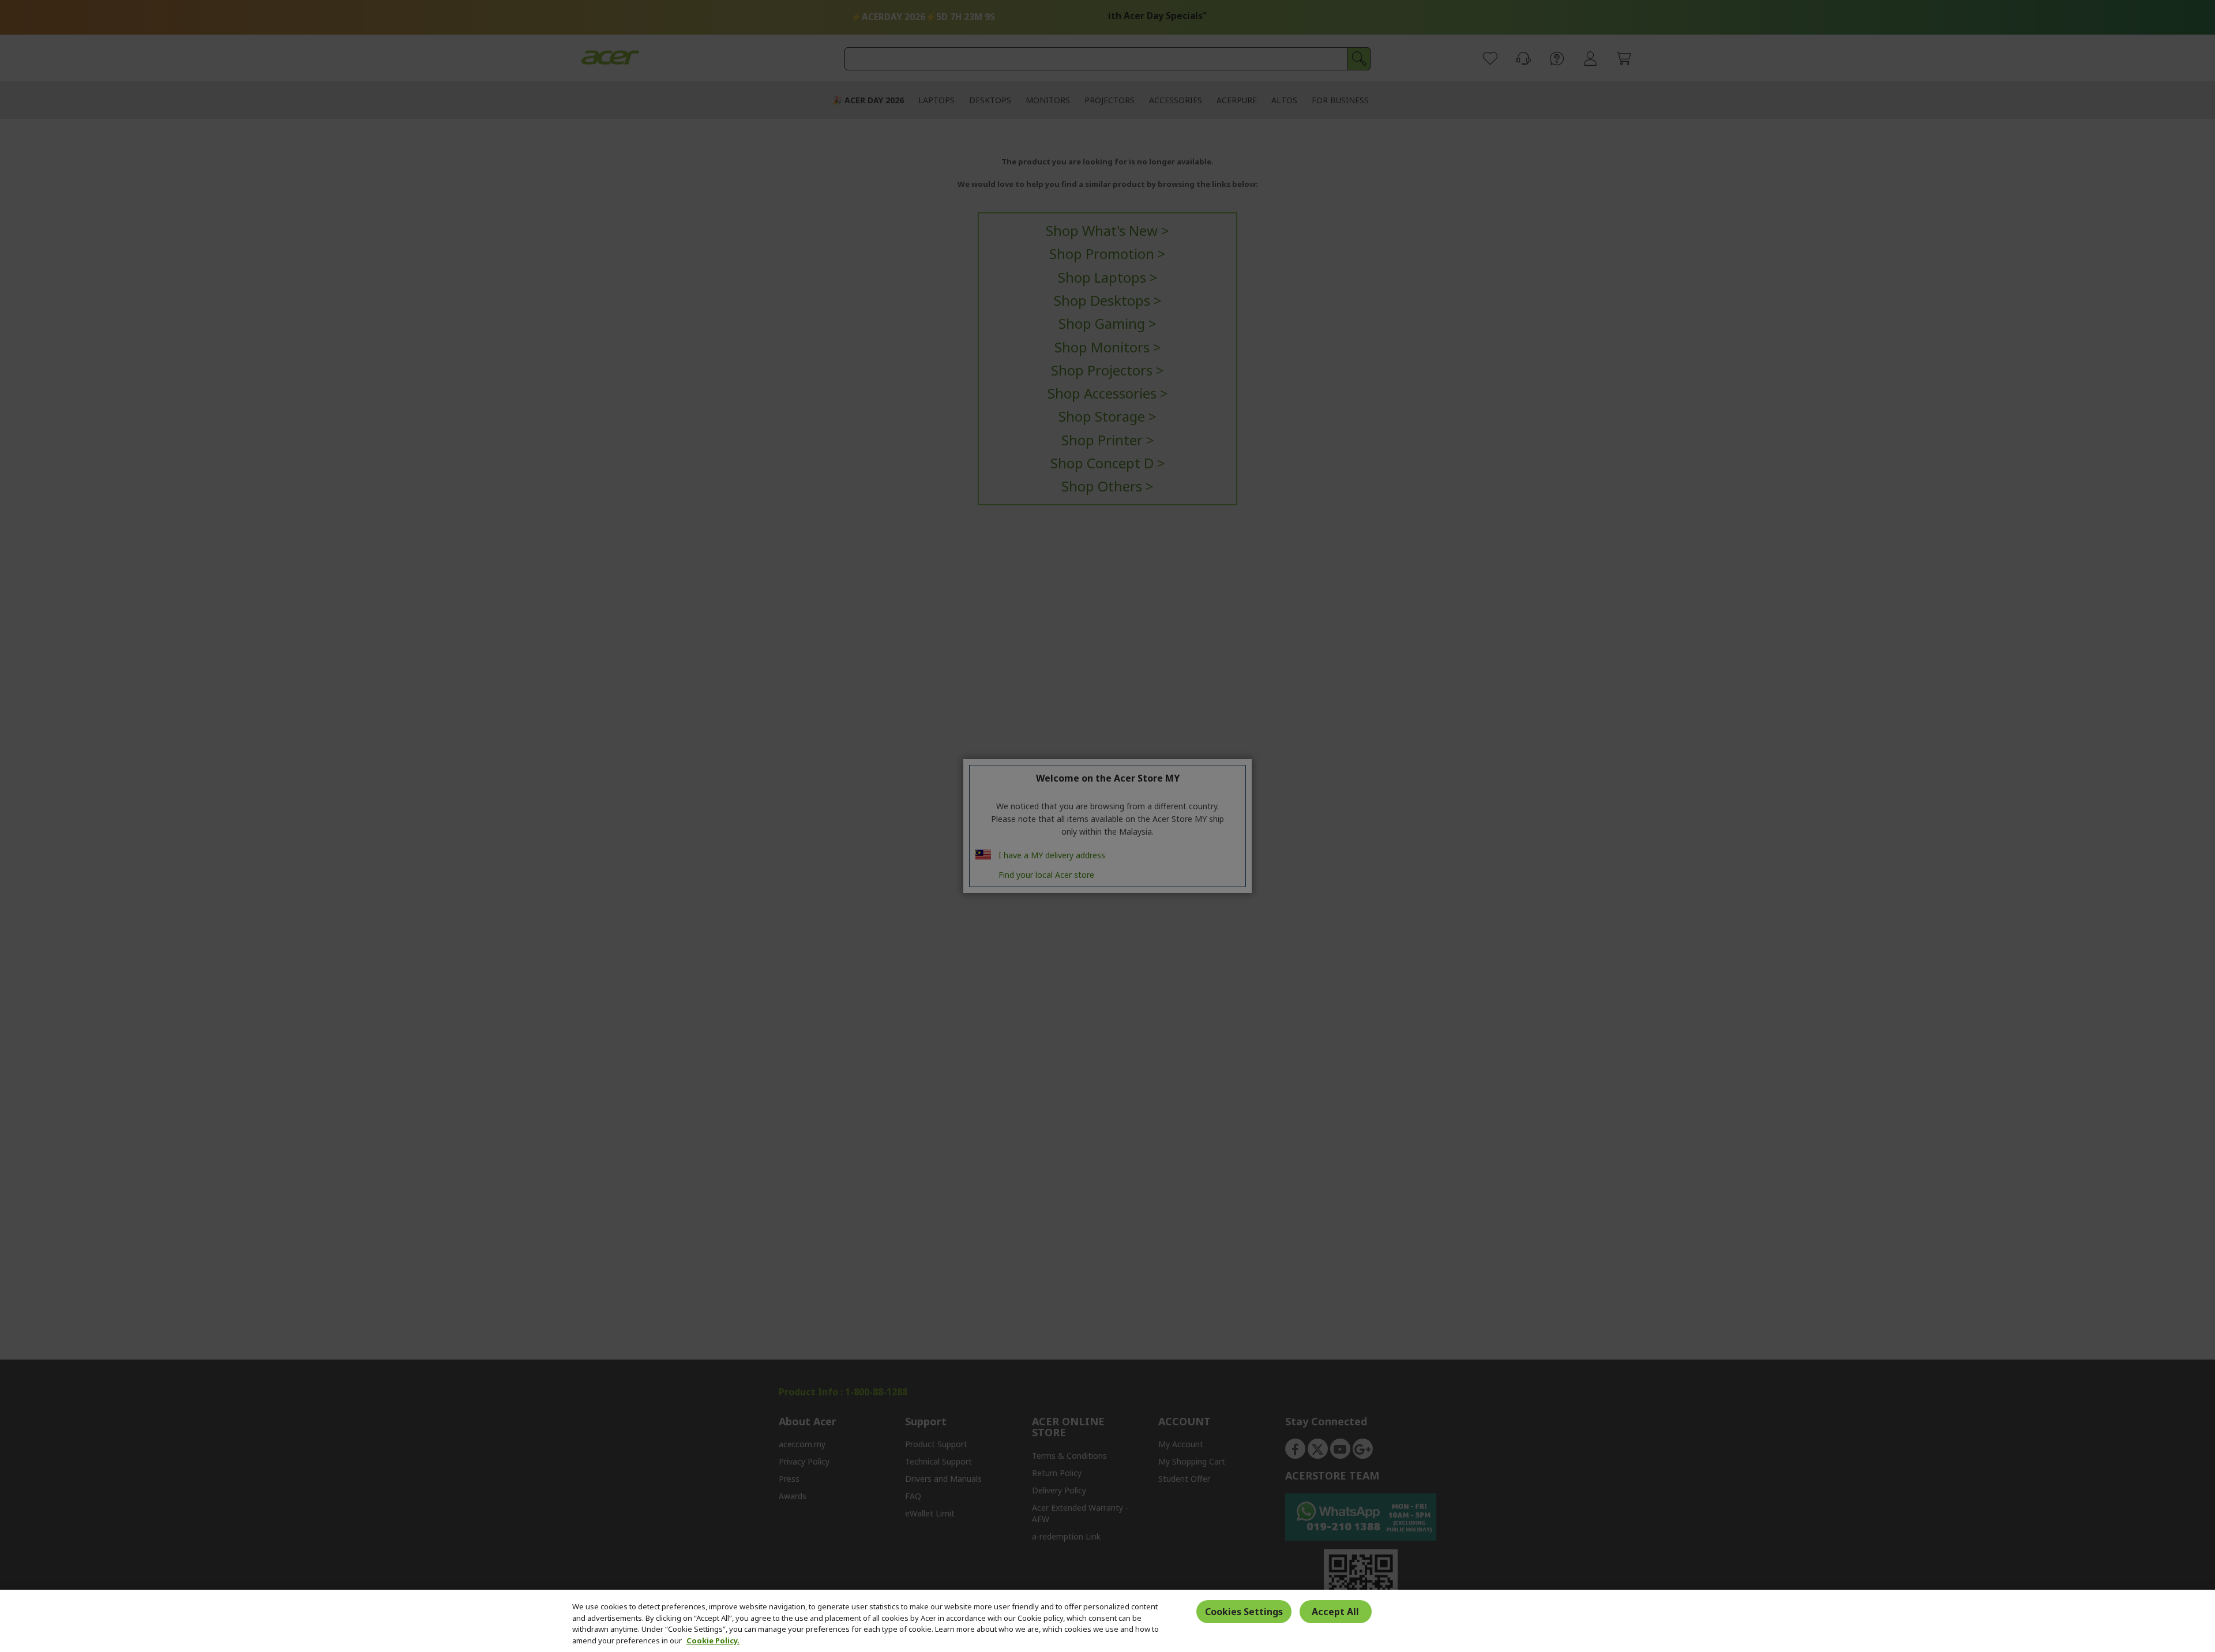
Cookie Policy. (713, 1640)
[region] (1107, 1621)
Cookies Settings (1244, 1611)
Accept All (1335, 1611)
